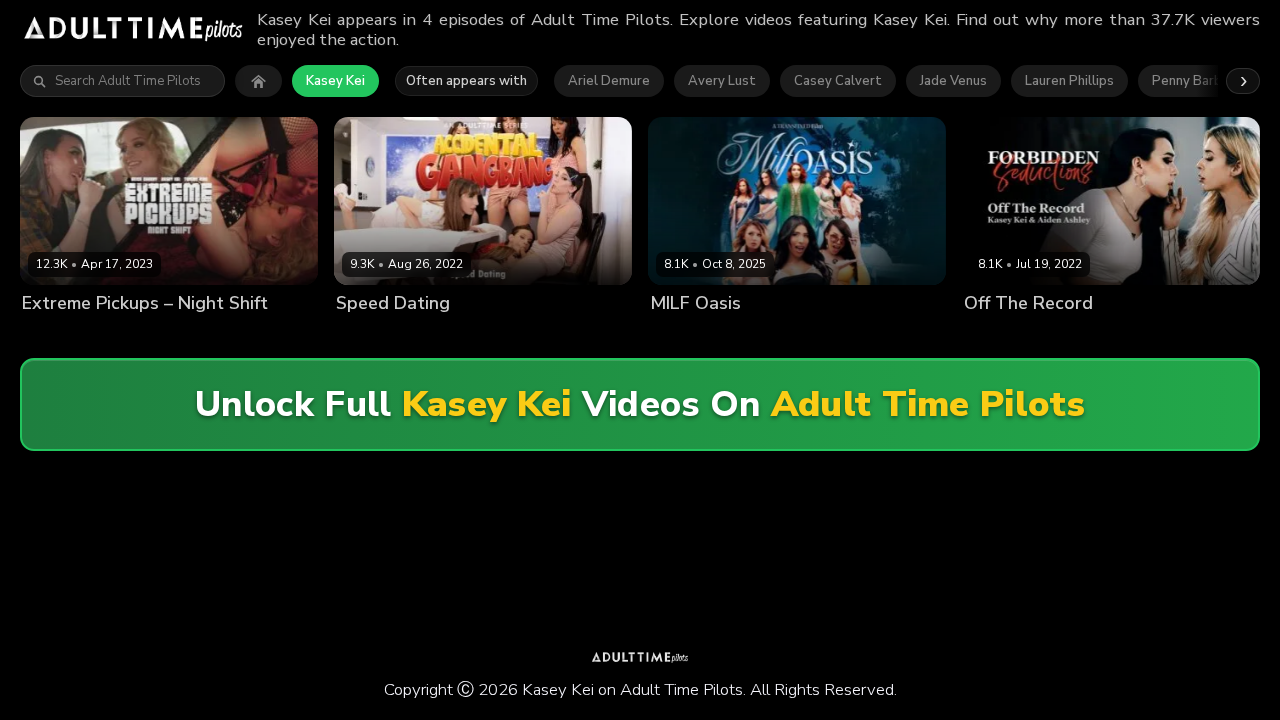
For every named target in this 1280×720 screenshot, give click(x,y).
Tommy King (211, 336)
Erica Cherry (60, 336)
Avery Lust (722, 81)
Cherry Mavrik (464, 336)
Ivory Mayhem (558, 336)
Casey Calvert (838, 81)
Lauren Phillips (1069, 81)
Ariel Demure (609, 81)
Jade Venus (953, 81)
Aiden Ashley (1006, 336)
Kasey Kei (335, 81)
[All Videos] (258, 81)
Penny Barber (1193, 81)
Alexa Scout (375, 336)
